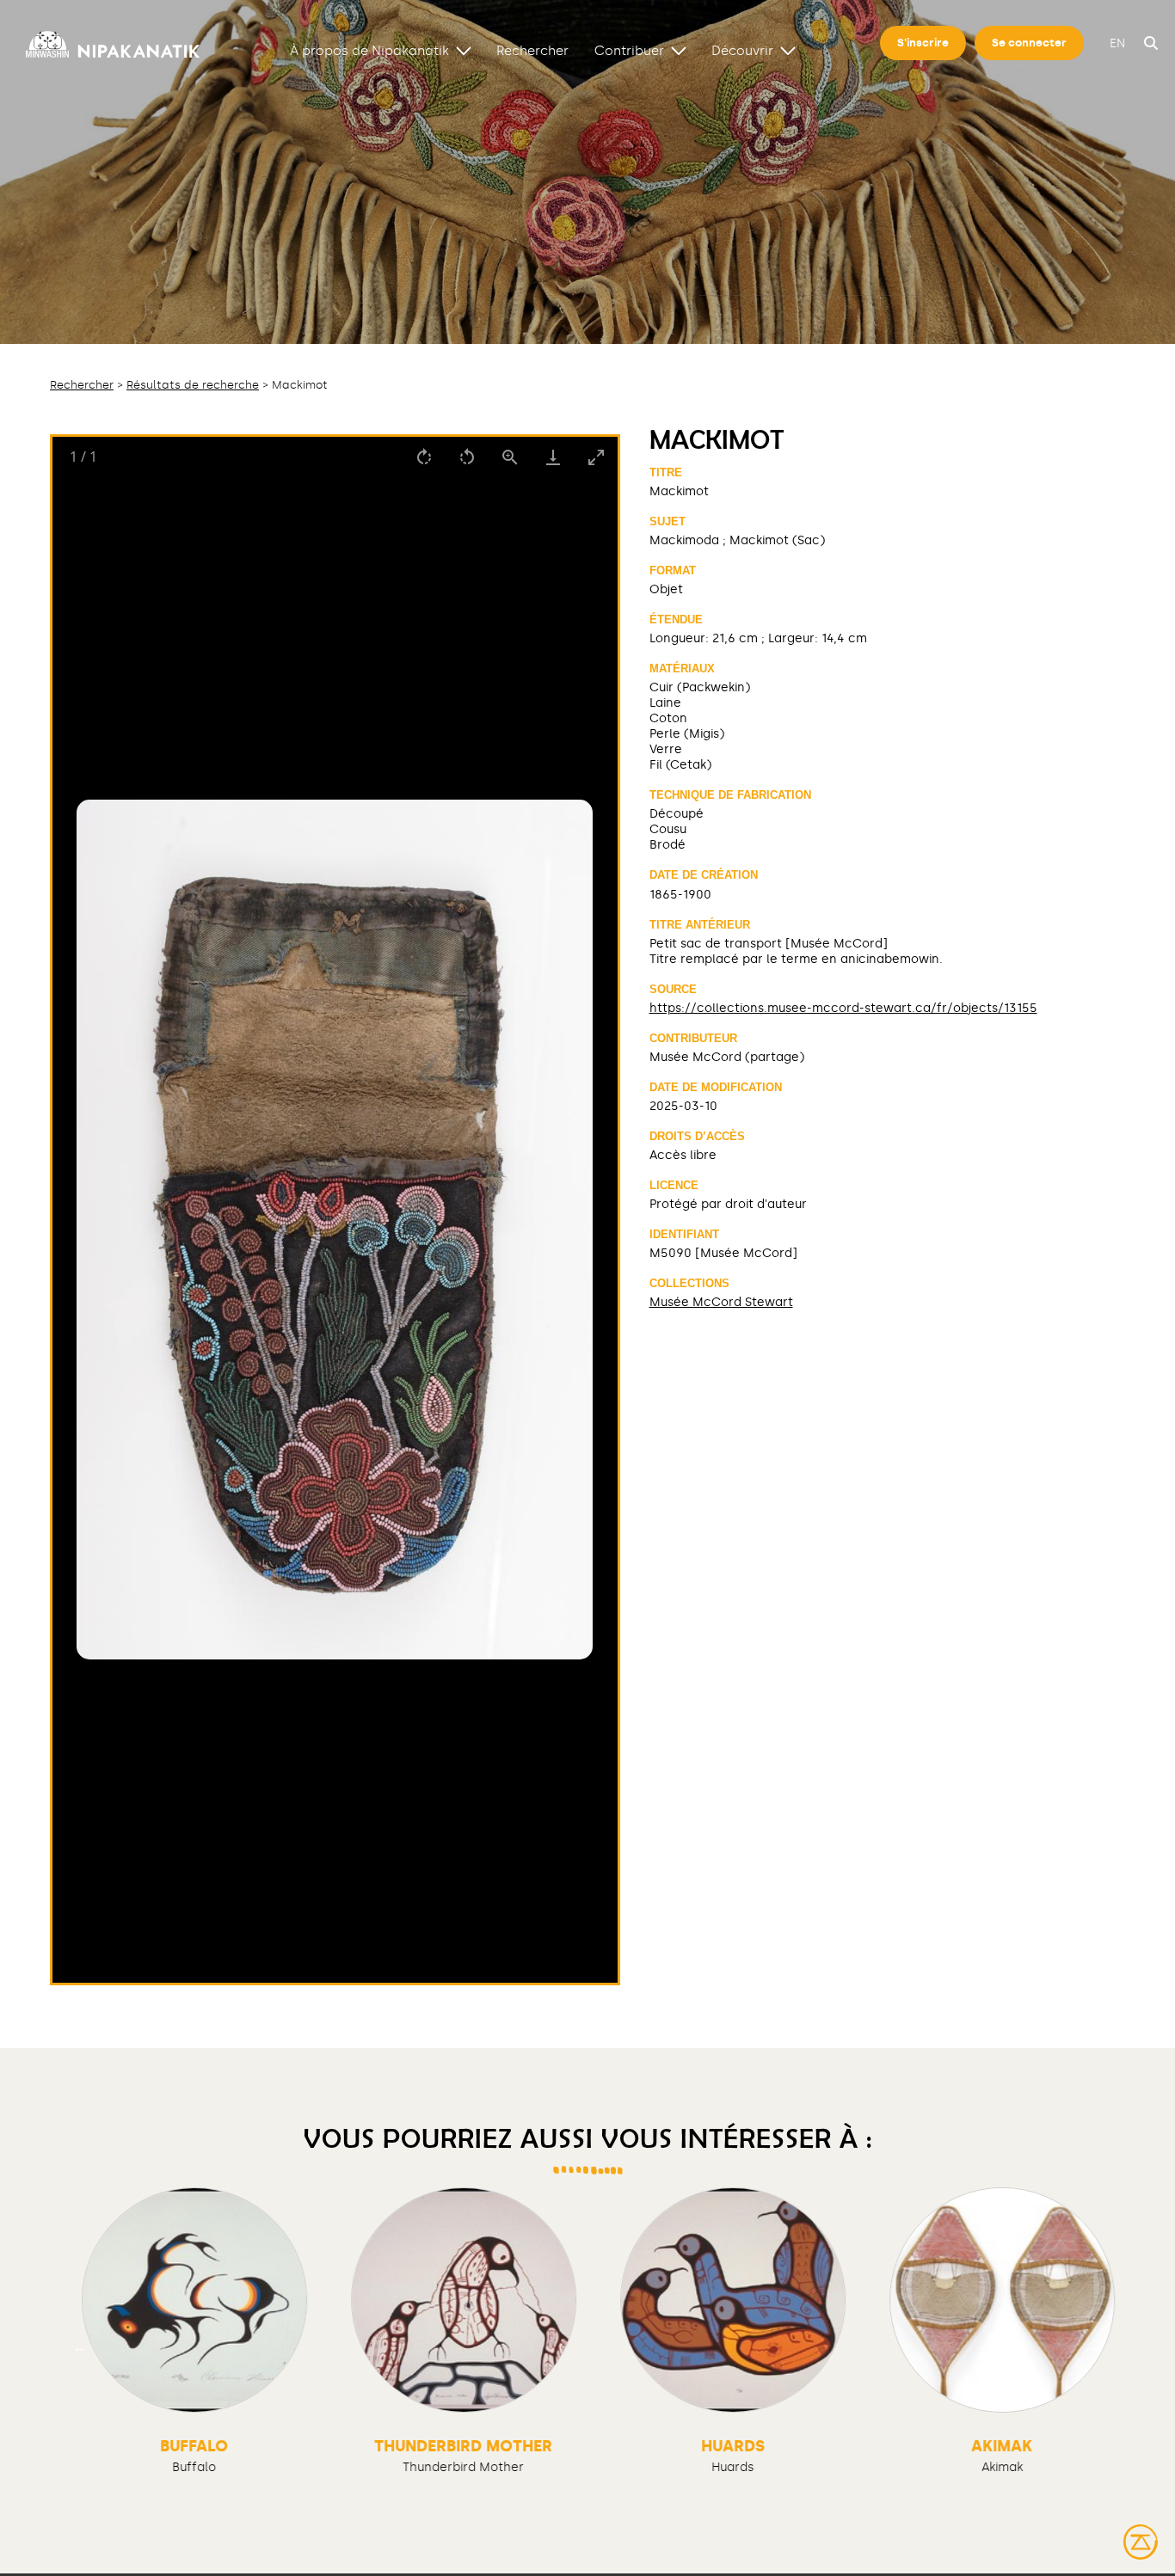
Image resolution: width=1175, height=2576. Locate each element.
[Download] (553, 457)
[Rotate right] (424, 457)
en (1117, 43)
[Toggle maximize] (596, 457)
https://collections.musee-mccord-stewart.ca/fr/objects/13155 (843, 1008)
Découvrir (742, 50)
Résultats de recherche (193, 385)
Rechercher (532, 50)
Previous (80, 2346)
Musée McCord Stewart (721, 1302)
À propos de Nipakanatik (369, 50)
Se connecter (1029, 43)
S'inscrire (923, 43)
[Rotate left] (467, 457)
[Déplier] (464, 50)
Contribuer (629, 50)
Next (1095, 2346)
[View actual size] (510, 457)
